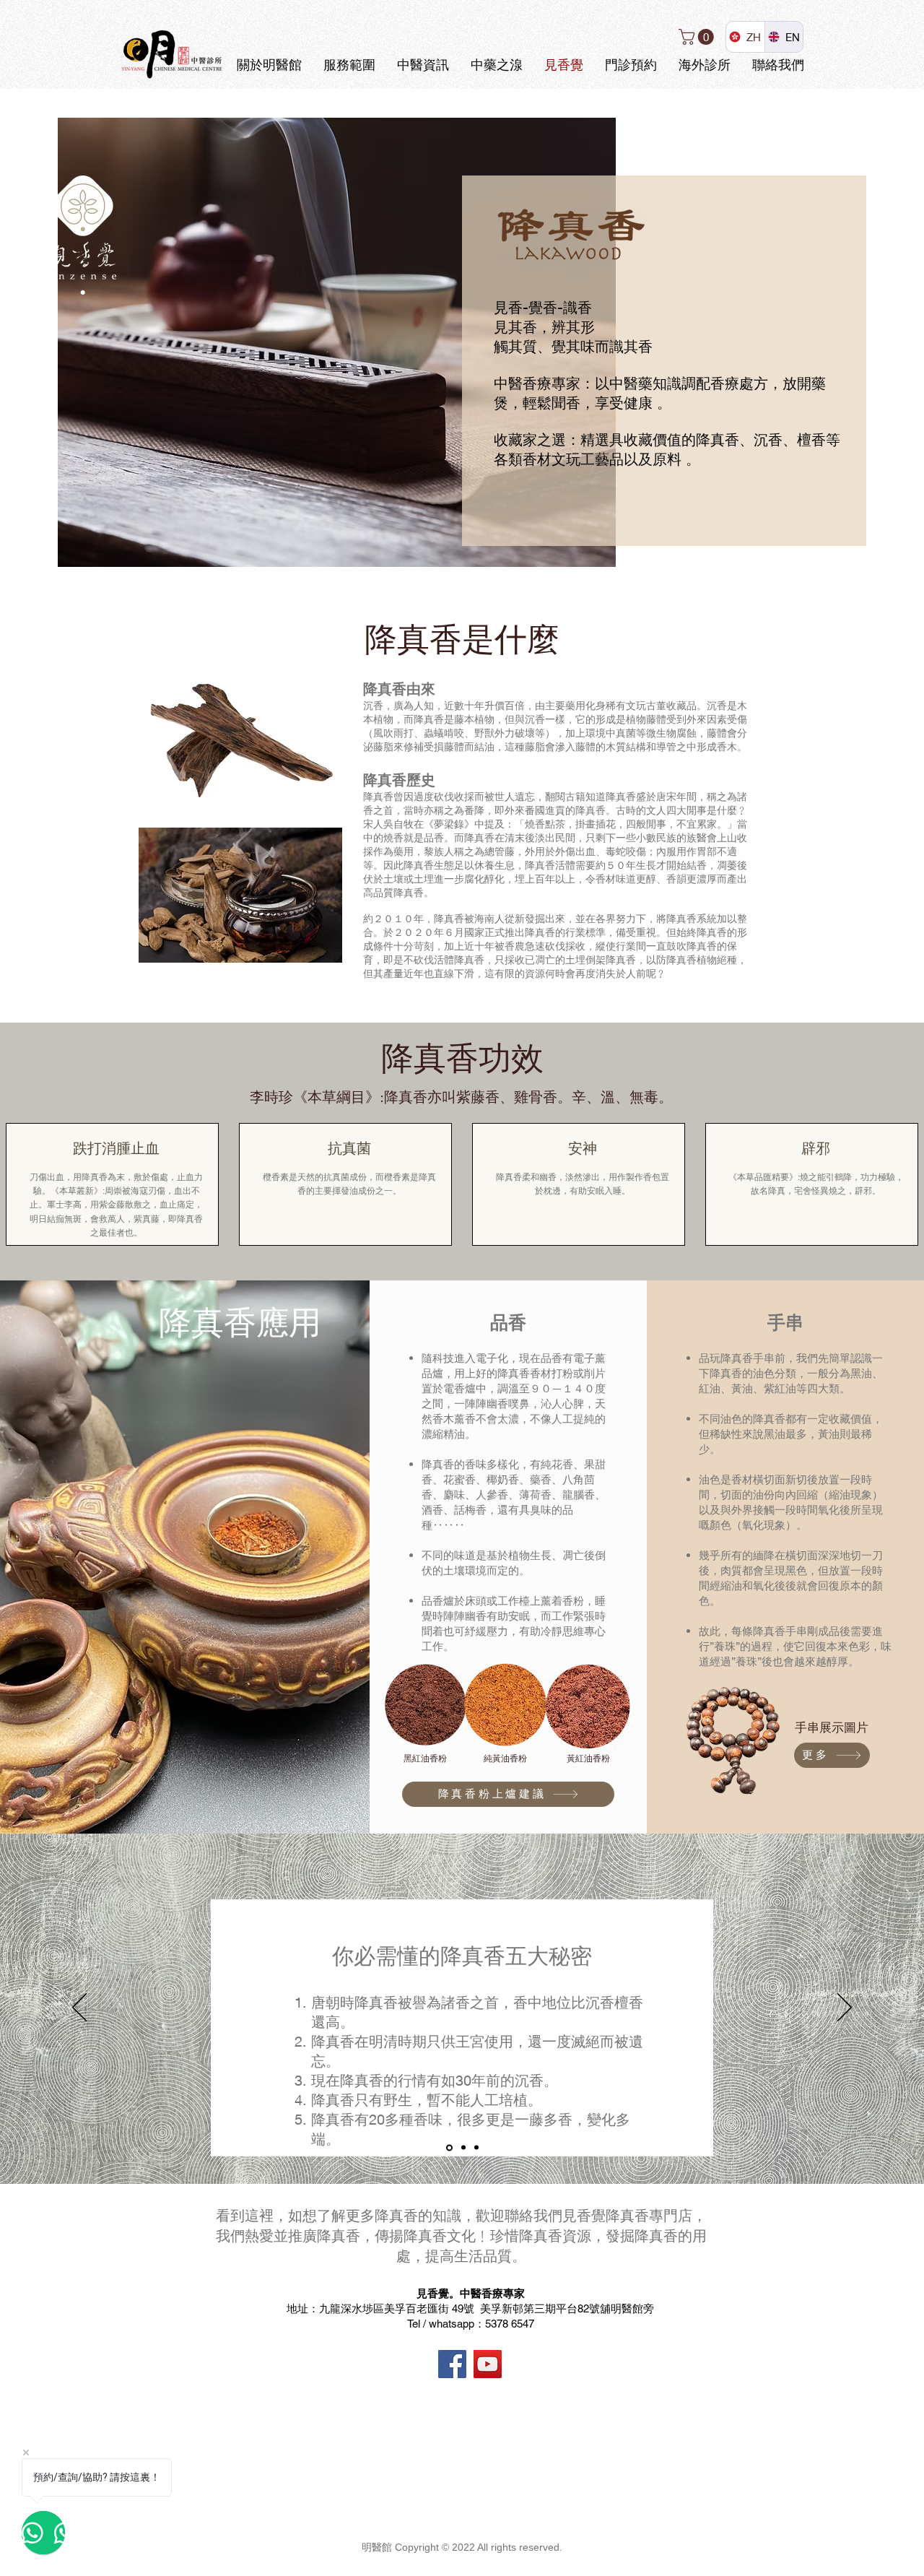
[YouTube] (488, 2364)
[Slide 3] (476, 2148)
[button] (698, 37)
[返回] (79, 2008)
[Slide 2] (462, 2147)
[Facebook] (452, 2364)
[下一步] (845, 2008)
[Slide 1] (448, 2148)
